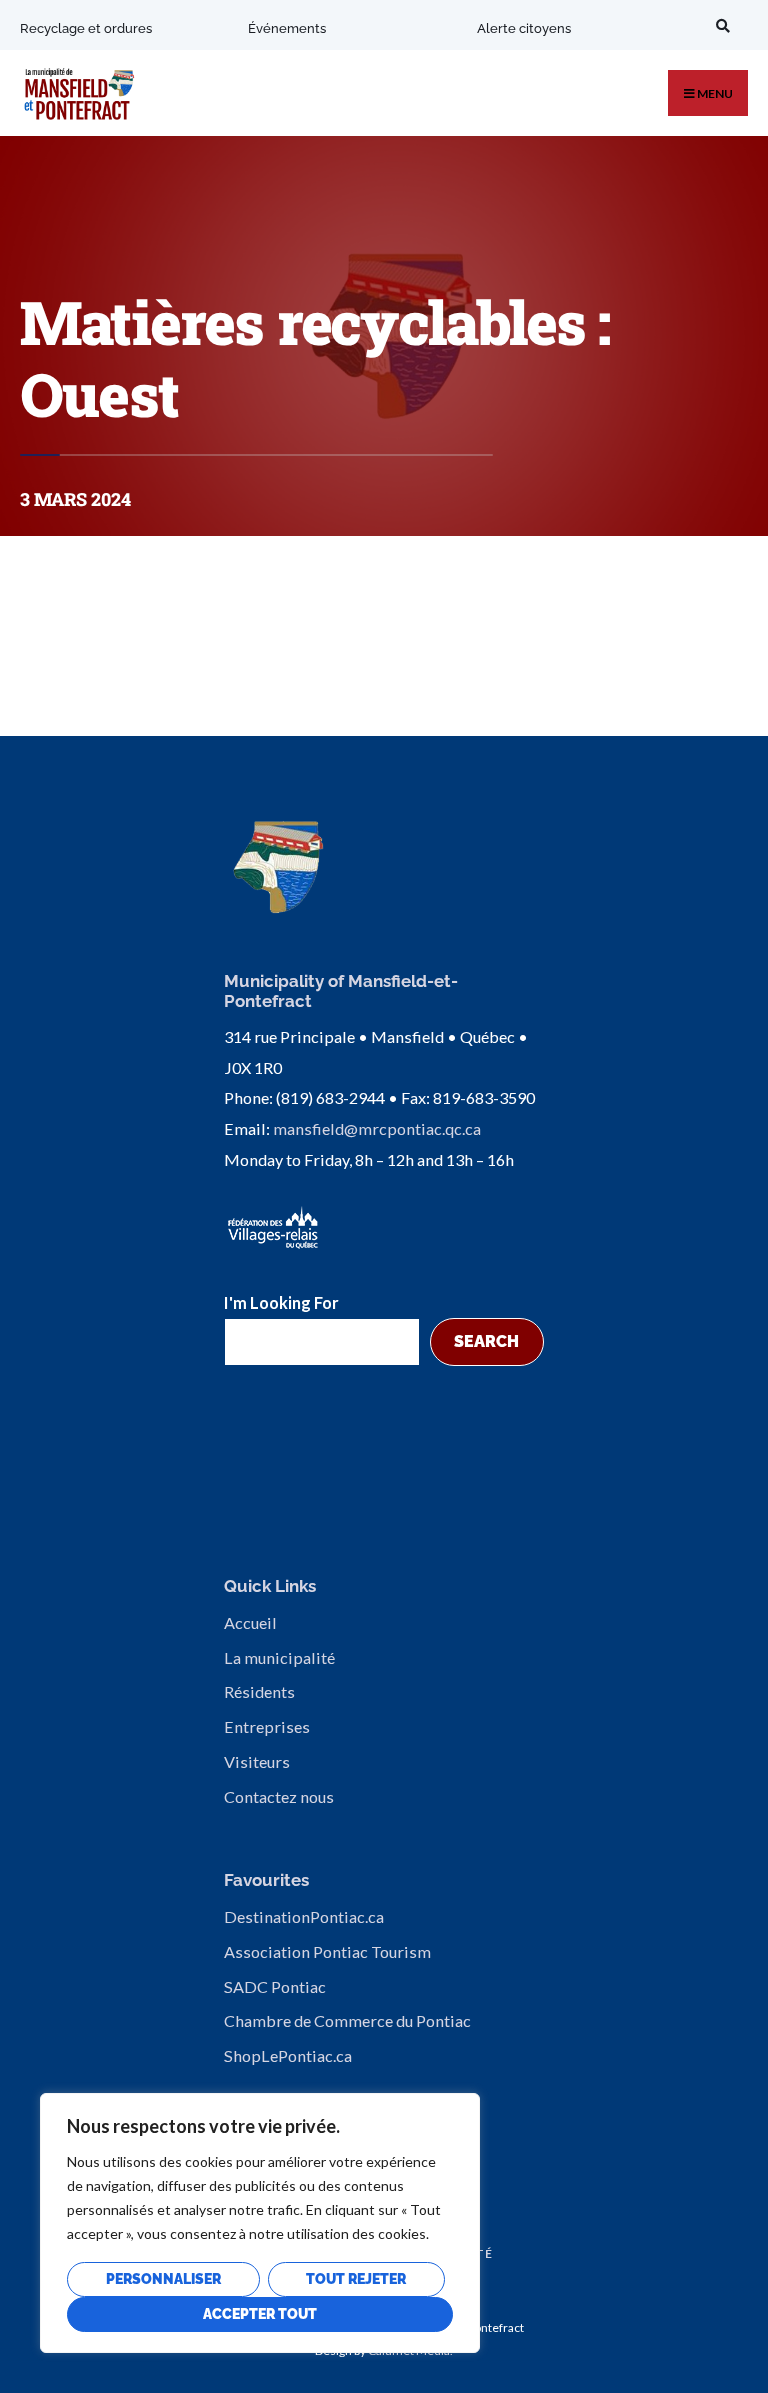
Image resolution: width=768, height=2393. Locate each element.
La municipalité (279, 1657)
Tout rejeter (356, 2279)
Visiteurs (257, 1761)
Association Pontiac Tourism (327, 1951)
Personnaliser (163, 2279)
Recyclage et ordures (86, 28)
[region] (260, 2223)
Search (486, 1341)
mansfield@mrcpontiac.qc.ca (377, 1128)
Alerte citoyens (524, 28)
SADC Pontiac (275, 1986)
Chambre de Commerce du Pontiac (347, 2020)
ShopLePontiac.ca (288, 2055)
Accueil (250, 1622)
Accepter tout (260, 2314)
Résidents (259, 1691)
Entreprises (267, 1726)
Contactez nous (279, 1796)
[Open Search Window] (720, 25)
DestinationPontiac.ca (304, 1916)
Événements (287, 28)
